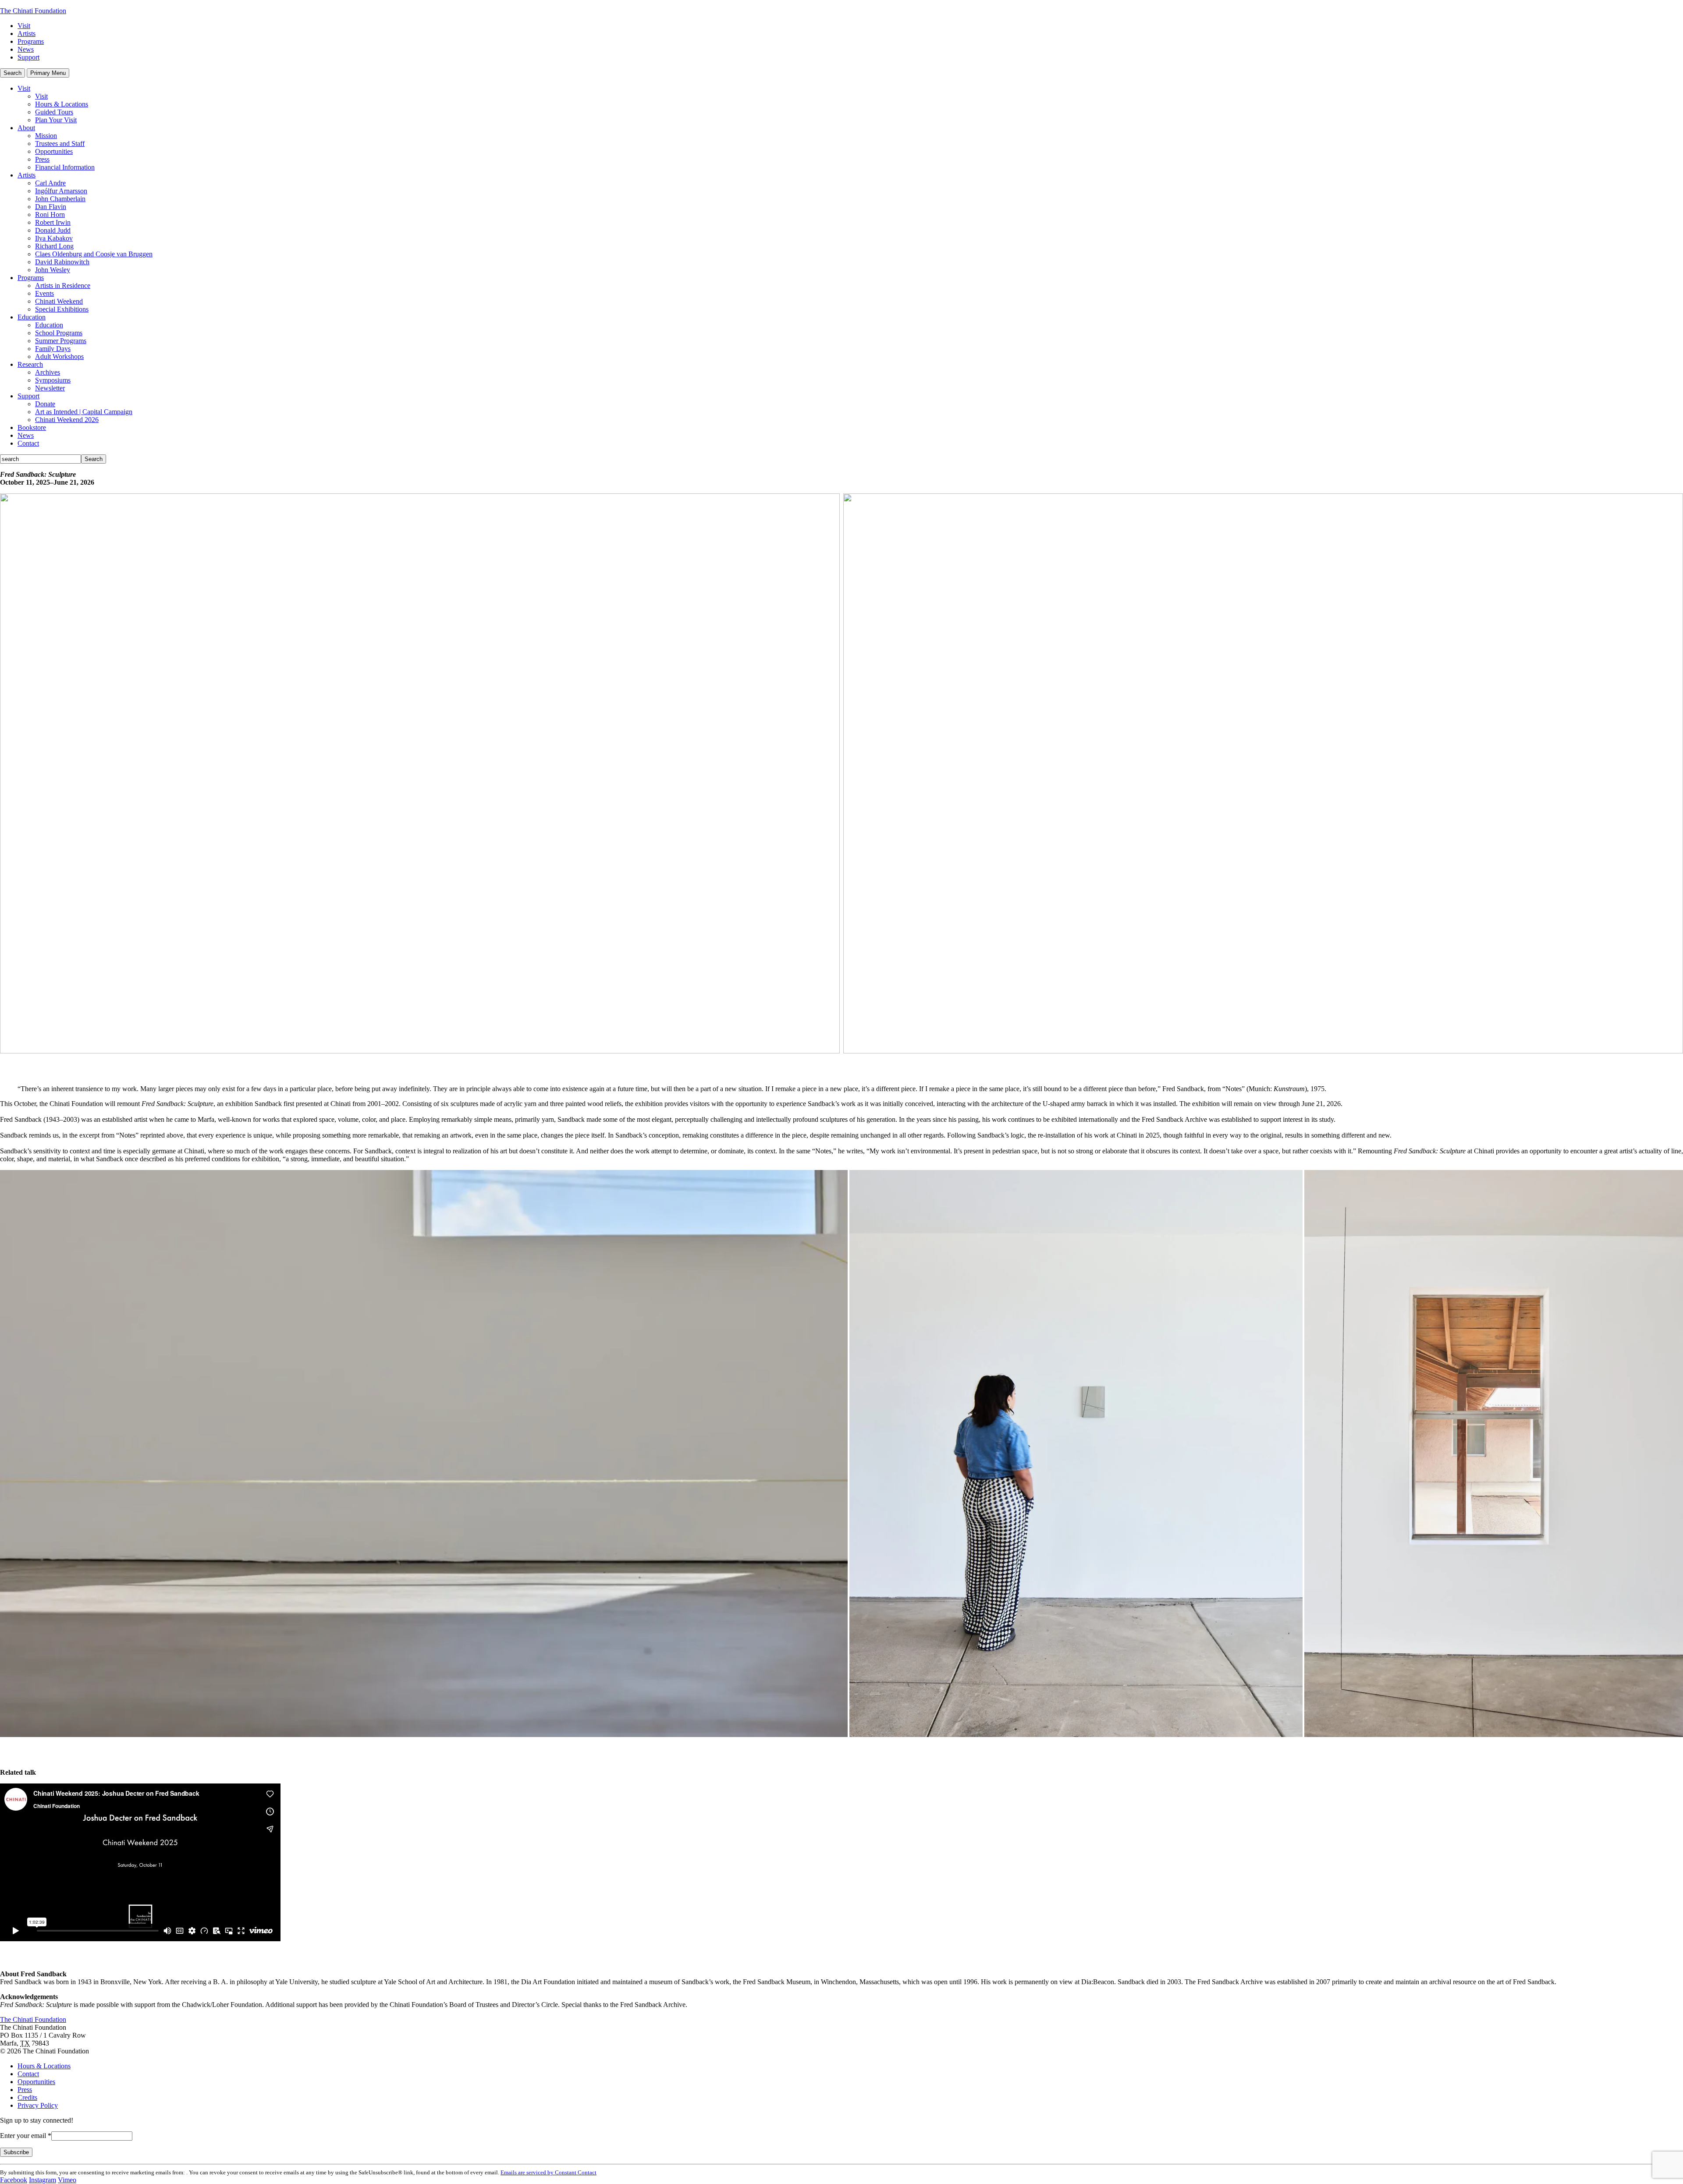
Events (44, 293)
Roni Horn (50, 214)
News (26, 49)
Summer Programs (61, 341)
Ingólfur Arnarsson (61, 191)
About (26, 128)
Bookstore (32, 427)
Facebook (14, 2180)
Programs (31, 41)
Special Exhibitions (62, 309)
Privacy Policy (38, 2105)
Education (32, 317)
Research (30, 364)
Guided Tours (54, 112)
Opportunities (54, 151)
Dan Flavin (51, 207)
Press (42, 159)
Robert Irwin (53, 222)
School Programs (59, 333)
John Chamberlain (60, 199)
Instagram (43, 2180)
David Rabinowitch (62, 262)
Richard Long (54, 246)
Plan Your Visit (56, 120)
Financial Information (65, 167)
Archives (48, 372)
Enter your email (26, 2136)
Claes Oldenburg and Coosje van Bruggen (94, 254)
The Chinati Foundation (33, 11)
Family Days (53, 349)
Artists (27, 34)
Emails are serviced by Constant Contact (549, 2172)
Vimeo (67, 2180)
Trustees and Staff (60, 144)
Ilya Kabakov (54, 238)
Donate (45, 404)
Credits (27, 2097)
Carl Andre (50, 183)
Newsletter (50, 388)
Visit (24, 26)
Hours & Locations (62, 104)
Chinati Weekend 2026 (67, 420)
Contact (28, 443)
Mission (46, 136)
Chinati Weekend (59, 301)
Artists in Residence (63, 285)
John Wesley (53, 270)
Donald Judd (53, 230)
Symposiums (53, 380)
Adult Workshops (59, 356)
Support (28, 57)
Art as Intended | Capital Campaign (84, 412)
